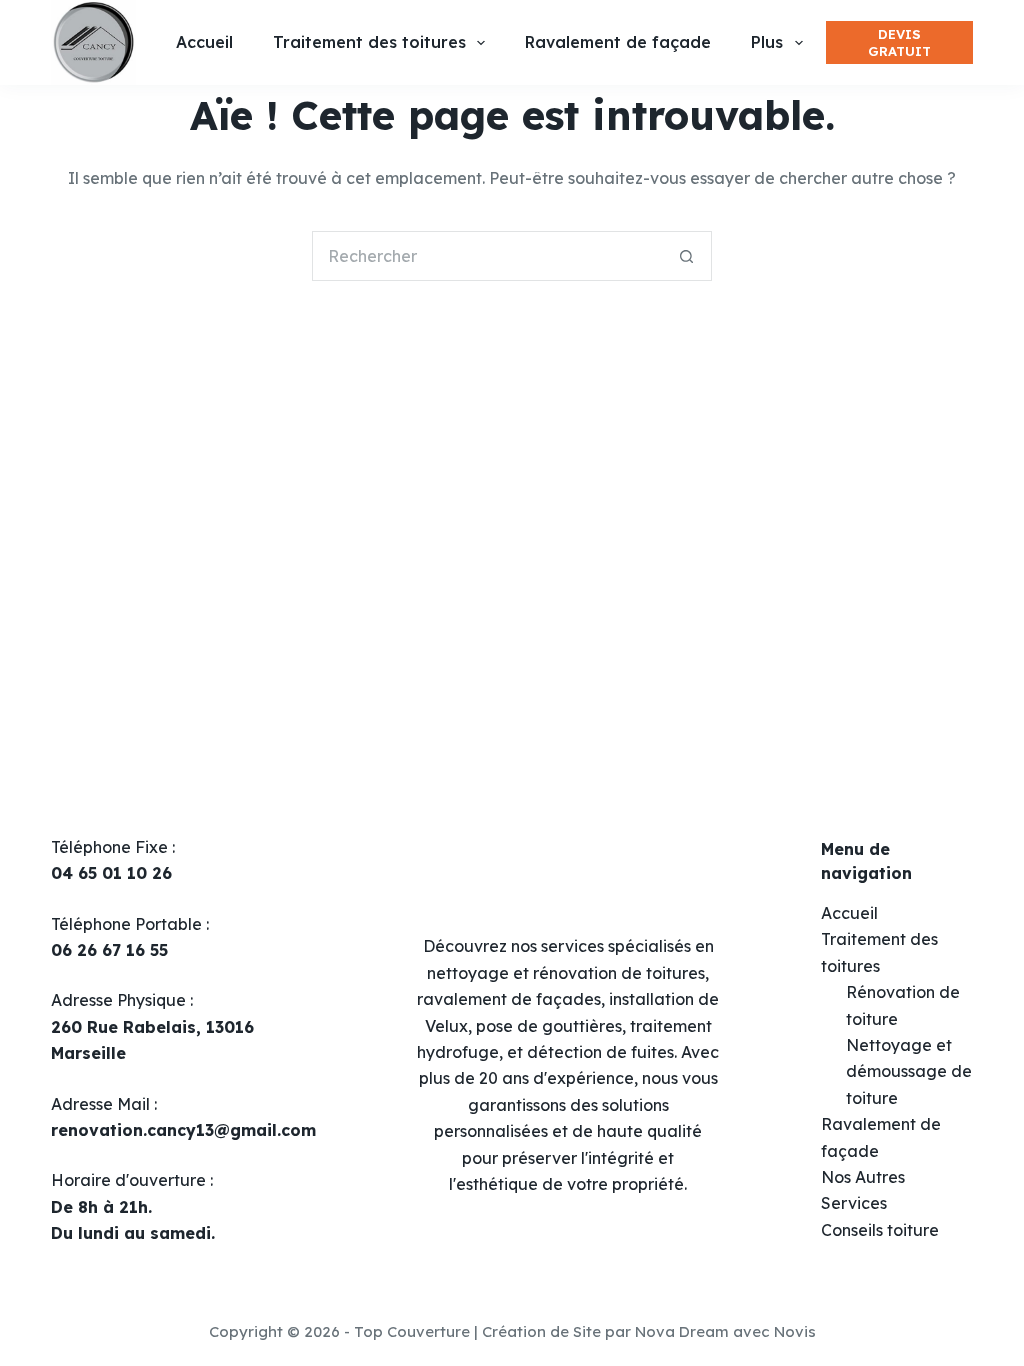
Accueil (849, 913)
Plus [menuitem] (767, 42)
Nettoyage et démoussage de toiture (909, 1071)
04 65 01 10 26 (111, 873)
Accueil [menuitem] (204, 42)
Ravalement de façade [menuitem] (618, 42)
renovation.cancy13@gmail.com (183, 1130)
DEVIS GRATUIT (899, 42)
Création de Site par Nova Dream (605, 1331)
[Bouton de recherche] (687, 256)
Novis (795, 1331)
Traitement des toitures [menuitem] (369, 42)
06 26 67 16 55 (109, 950)
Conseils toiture (880, 1230)
